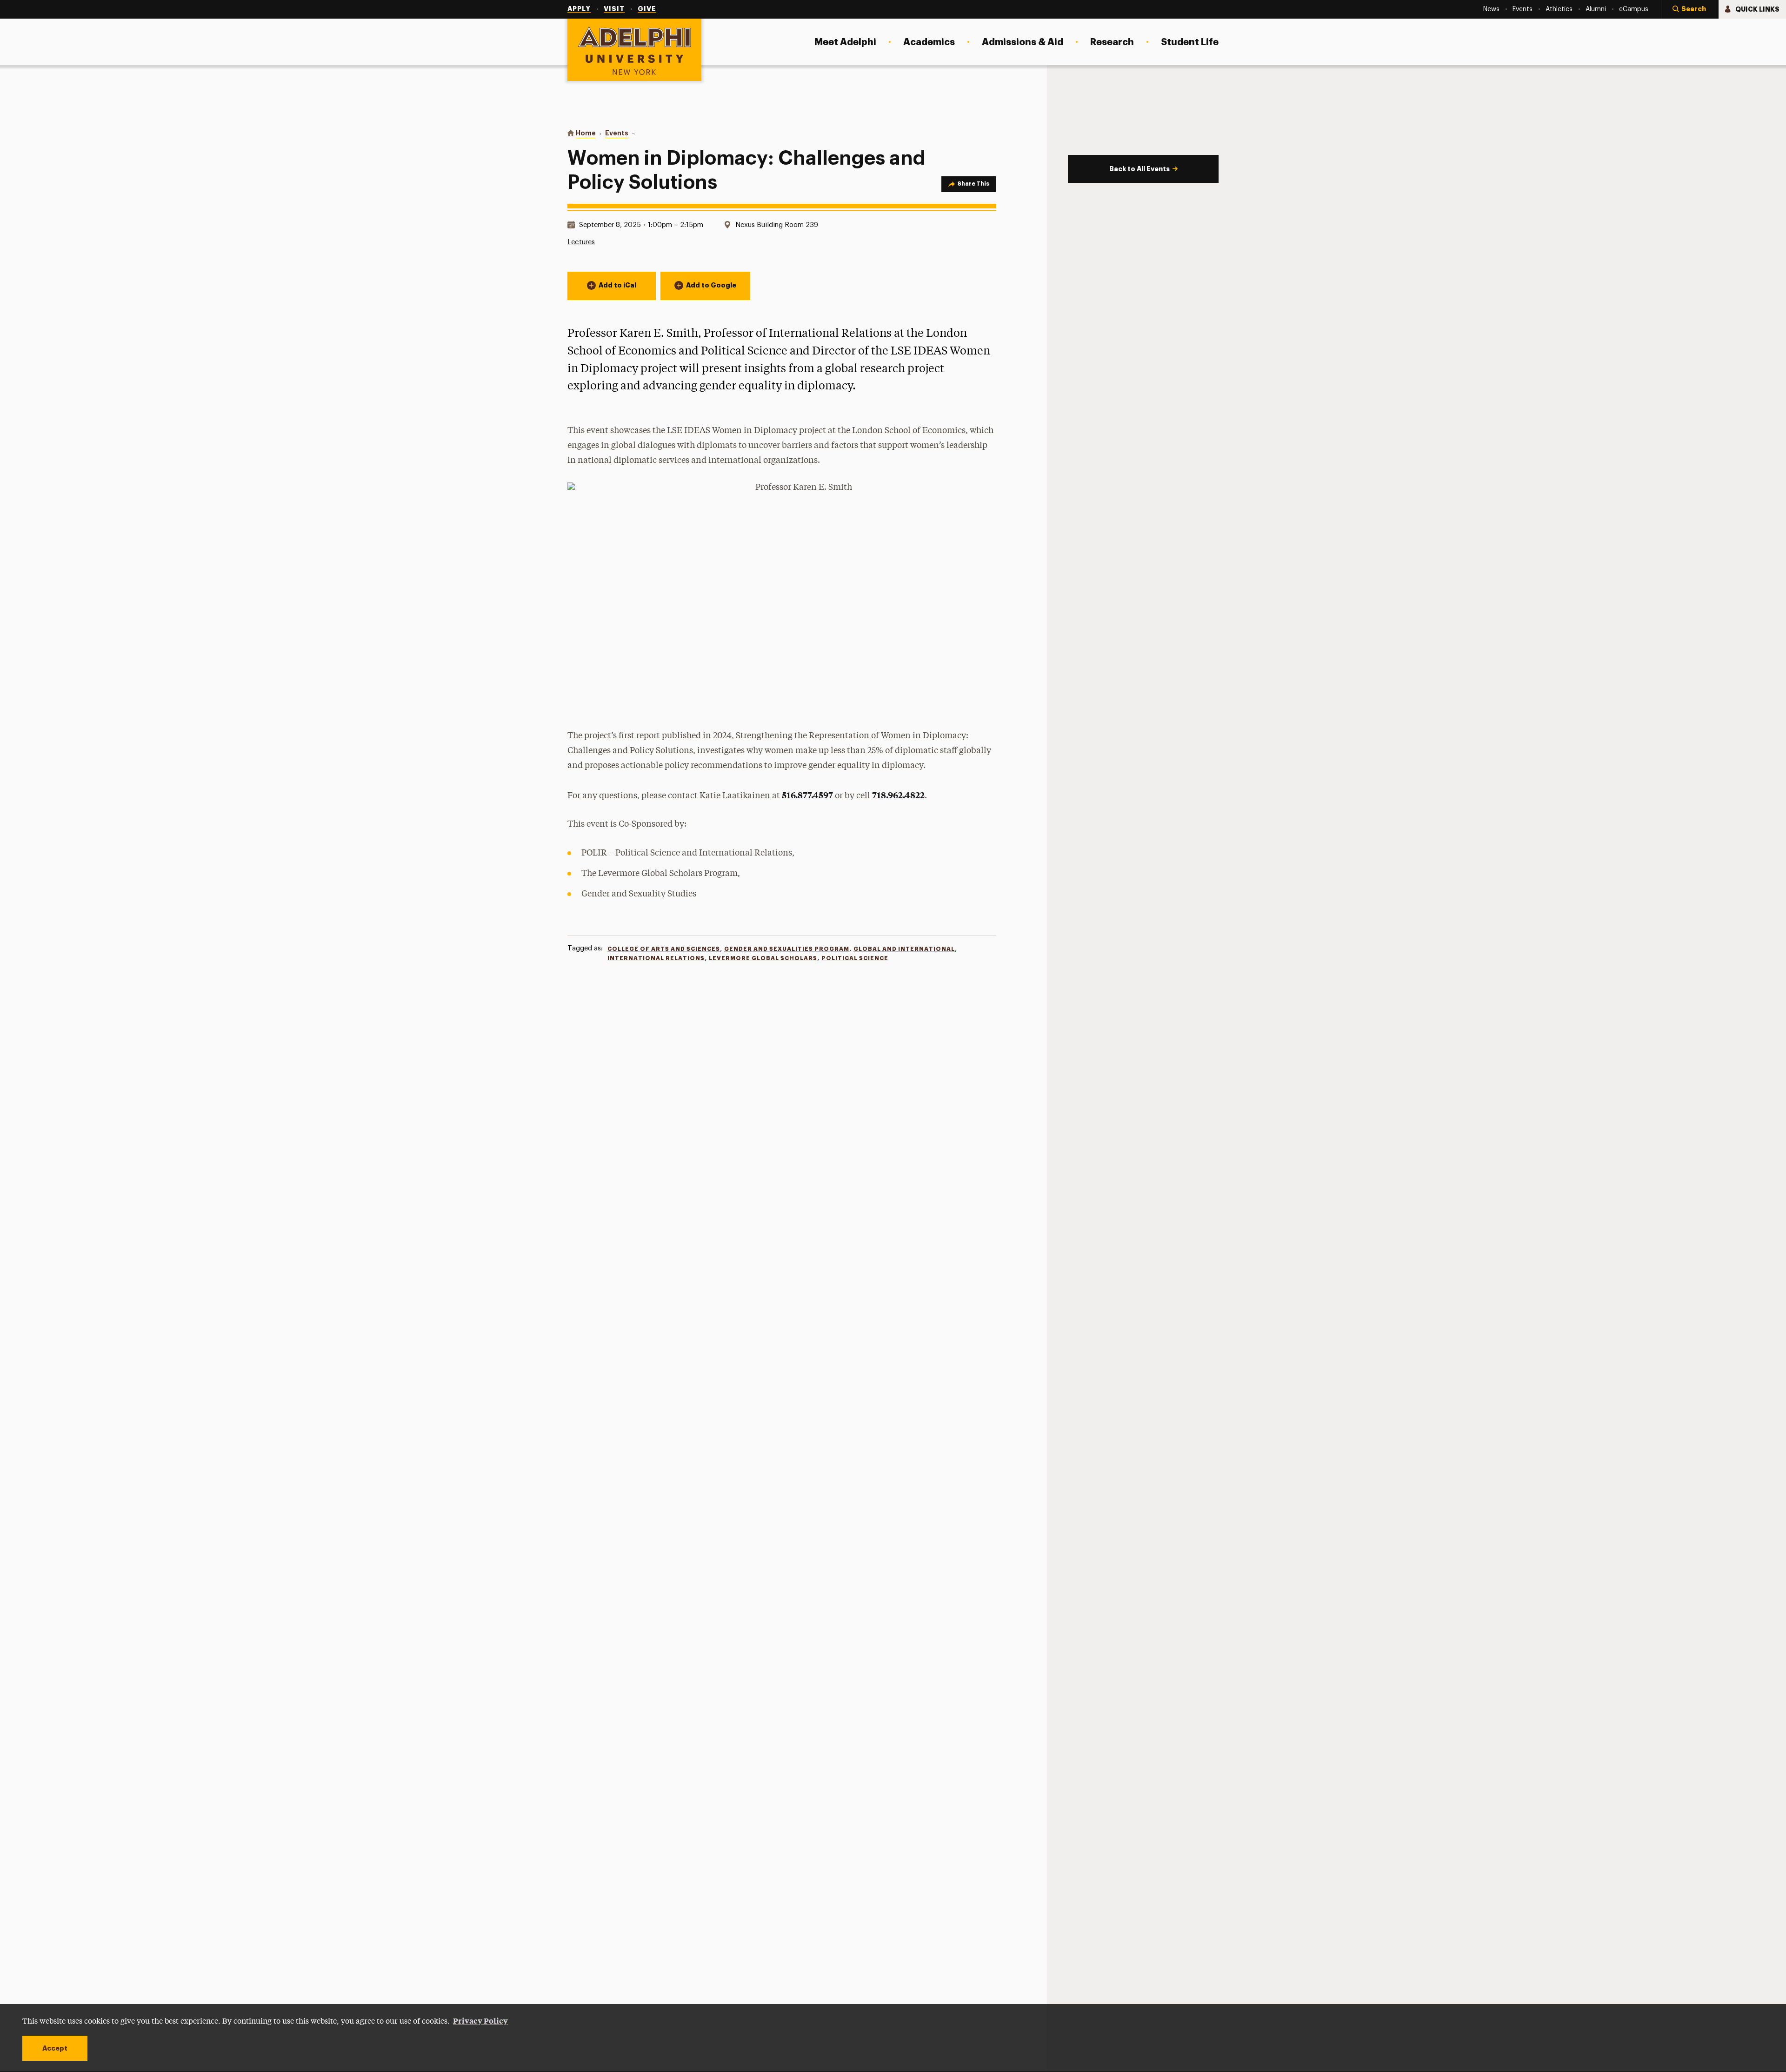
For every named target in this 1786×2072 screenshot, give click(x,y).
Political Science (855, 958)
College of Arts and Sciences (664, 949)
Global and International (904, 949)
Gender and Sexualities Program (787, 949)
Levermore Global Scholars (763, 958)
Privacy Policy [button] (480, 2020)
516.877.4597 (807, 795)
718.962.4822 (898, 795)
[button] (1690, 9)
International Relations (656, 958)
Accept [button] (55, 2048)
